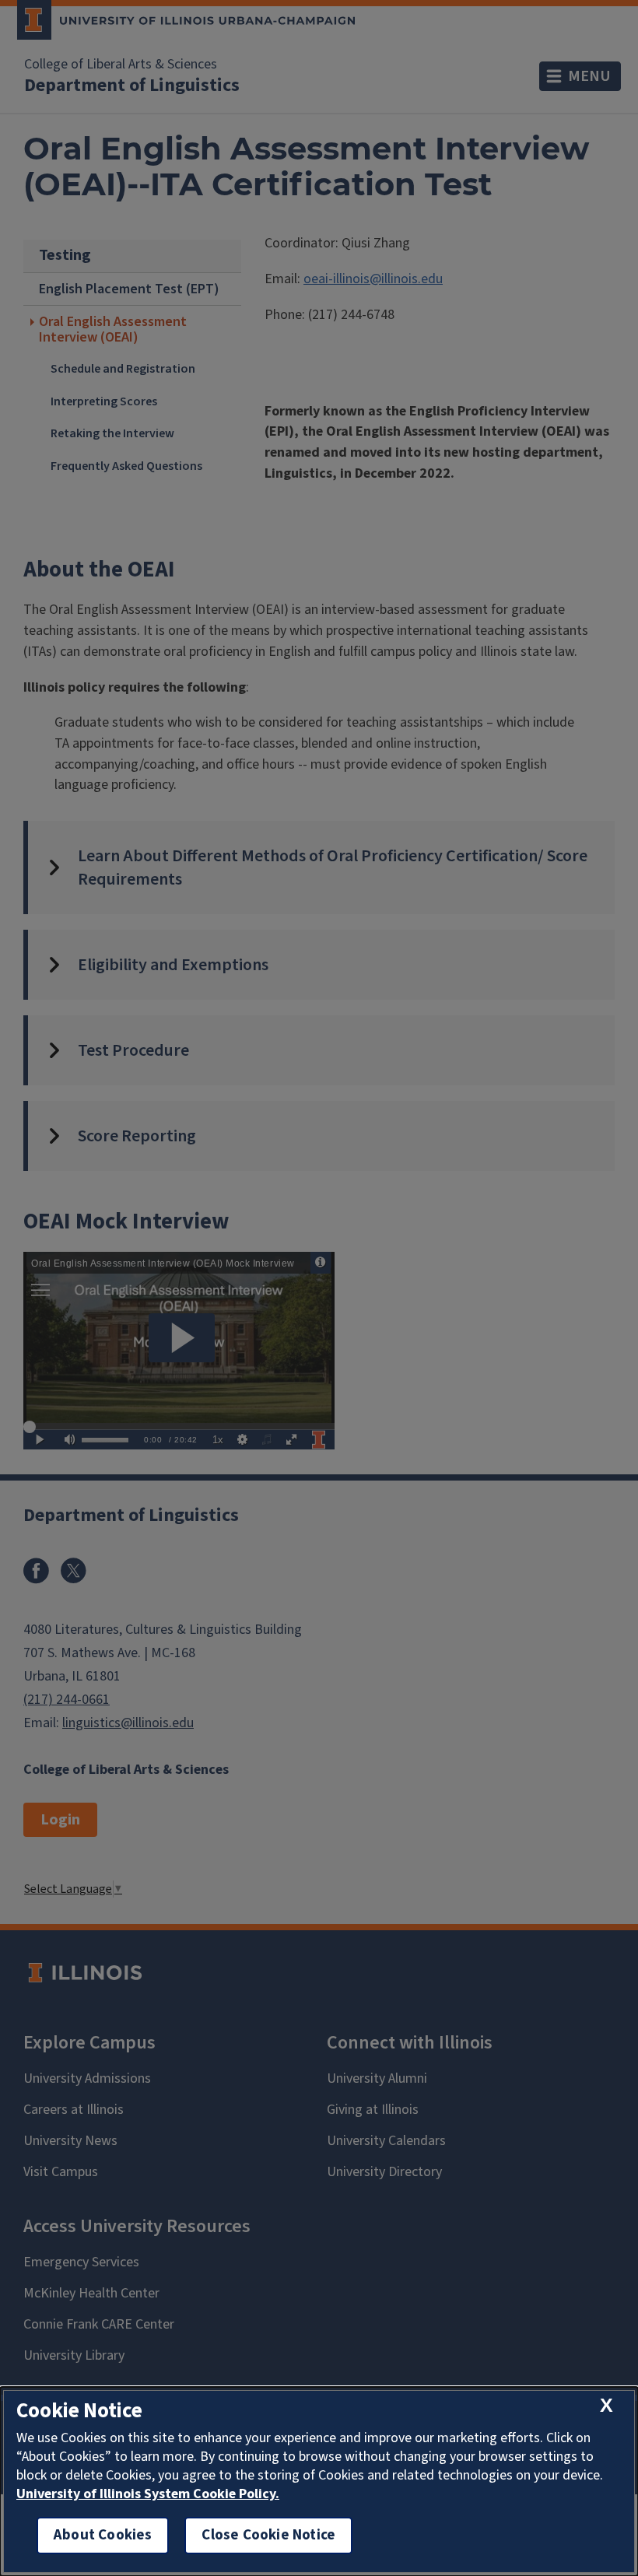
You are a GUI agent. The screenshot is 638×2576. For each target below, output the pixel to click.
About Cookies (103, 2535)
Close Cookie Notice (268, 2535)
